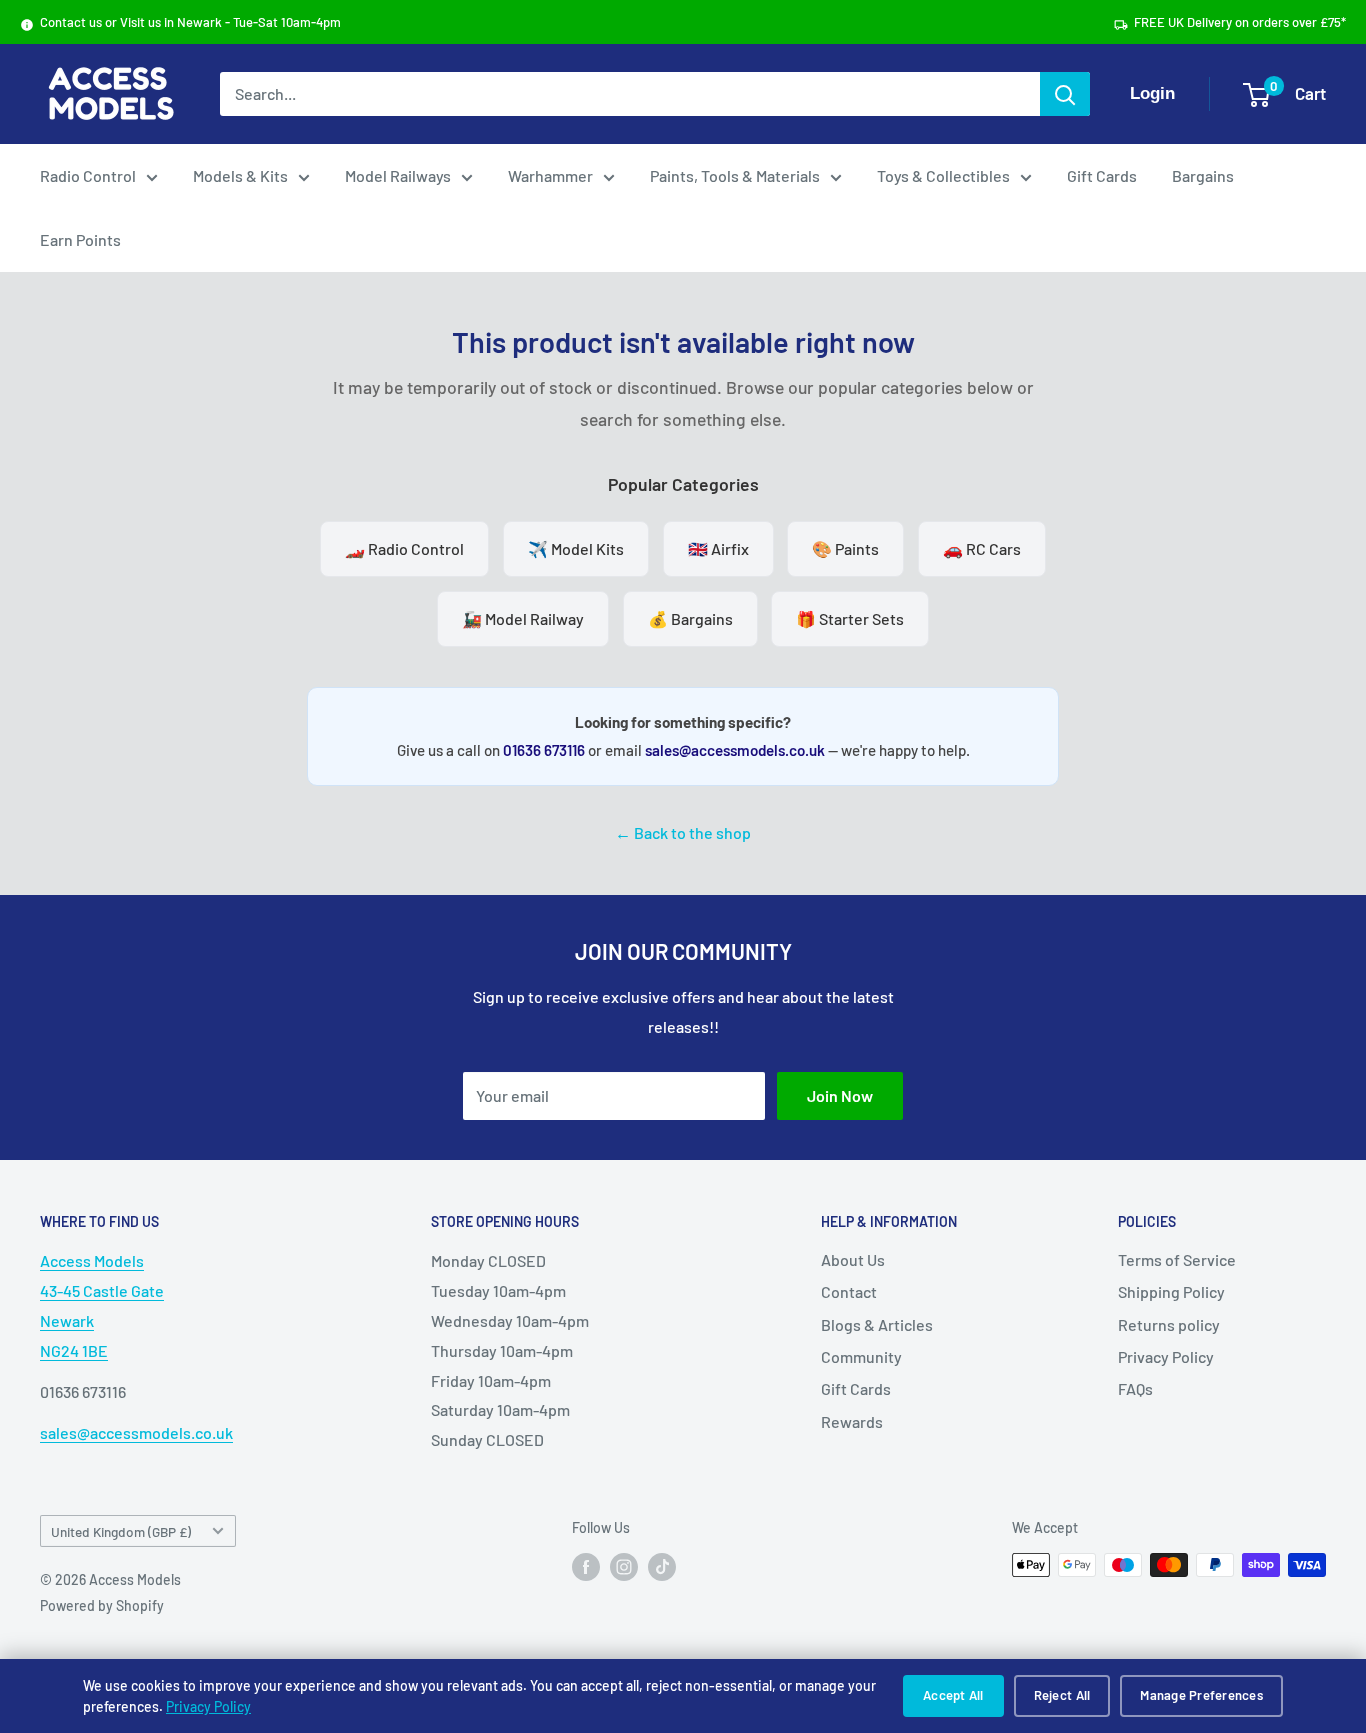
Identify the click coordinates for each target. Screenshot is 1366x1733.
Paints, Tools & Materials (735, 175)
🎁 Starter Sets (850, 618)
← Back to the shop (683, 832)
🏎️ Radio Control (404, 548)
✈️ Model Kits (576, 548)
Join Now (840, 1095)
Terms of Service (1177, 1259)
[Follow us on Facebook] (586, 1567)
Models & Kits (240, 175)
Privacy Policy (208, 1706)
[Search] (1065, 94)
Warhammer (550, 175)
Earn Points (80, 239)
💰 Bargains (690, 618)
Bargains (1203, 175)
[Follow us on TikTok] (662, 1567)
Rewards (852, 1421)
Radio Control (88, 175)
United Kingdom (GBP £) (121, 1531)
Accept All (953, 1695)
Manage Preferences (1201, 1695)
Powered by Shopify (102, 1605)
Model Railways (398, 175)
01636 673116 (544, 750)
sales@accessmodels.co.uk (735, 750)
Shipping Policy (1171, 1291)
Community (861, 1356)
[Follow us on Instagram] (624, 1567)
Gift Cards (1102, 175)
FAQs (1135, 1388)
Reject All (1062, 1695)
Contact (849, 1291)
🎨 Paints (845, 548)
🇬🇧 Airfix (718, 548)
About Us (853, 1259)
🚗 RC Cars (982, 548)
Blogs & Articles (877, 1324)
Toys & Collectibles (943, 175)
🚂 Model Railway (523, 618)
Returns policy (1169, 1324)
